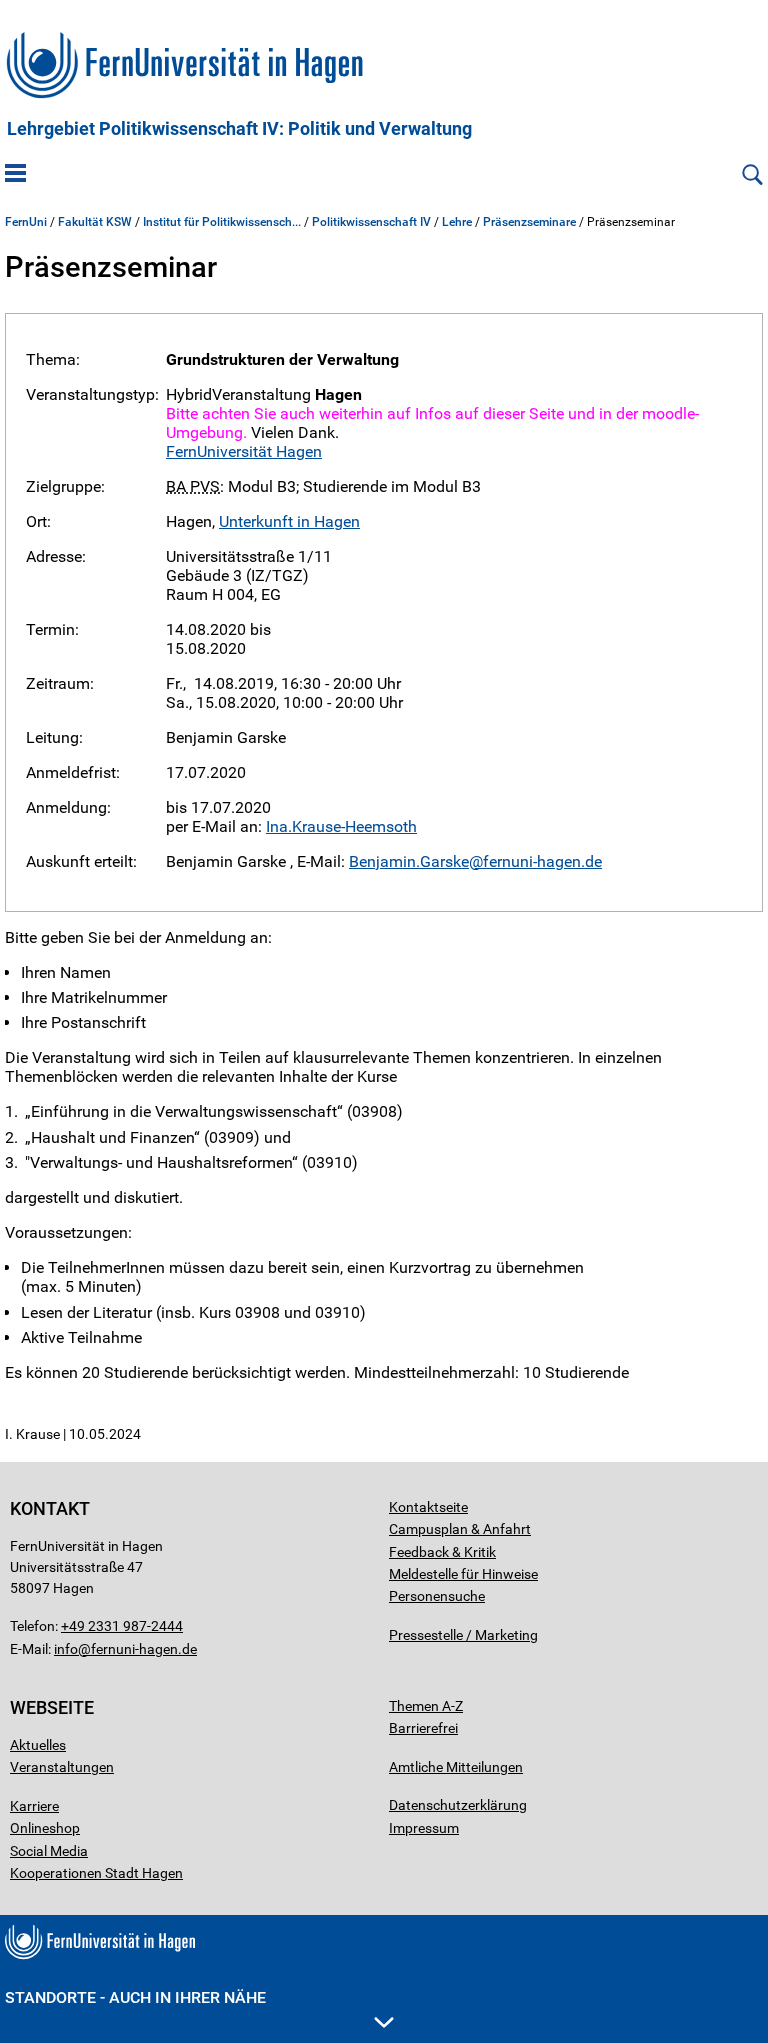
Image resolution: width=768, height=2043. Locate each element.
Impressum (424, 1828)
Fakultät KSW (95, 222)
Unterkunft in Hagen (289, 521)
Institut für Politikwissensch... (222, 222)
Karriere (34, 1806)
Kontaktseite (428, 1507)
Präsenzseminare (529, 222)
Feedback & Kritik (442, 1552)
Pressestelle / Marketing (463, 1635)
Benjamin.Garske (409, 861)
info (66, 1649)
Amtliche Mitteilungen (456, 1767)
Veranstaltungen (62, 1767)
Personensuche (437, 1596)
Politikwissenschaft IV (371, 222)
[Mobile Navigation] (15, 175)
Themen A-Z (426, 1706)
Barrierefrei (423, 1728)
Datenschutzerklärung (458, 1805)
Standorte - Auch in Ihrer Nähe (135, 1997)
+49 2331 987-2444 (122, 1626)
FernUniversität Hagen (244, 451)
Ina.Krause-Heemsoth (341, 826)
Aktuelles (38, 1745)
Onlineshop (45, 1828)
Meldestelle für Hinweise (463, 1574)
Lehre (457, 222)
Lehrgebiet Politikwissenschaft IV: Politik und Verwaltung (239, 129)
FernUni (26, 222)
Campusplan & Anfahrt (460, 1529)
